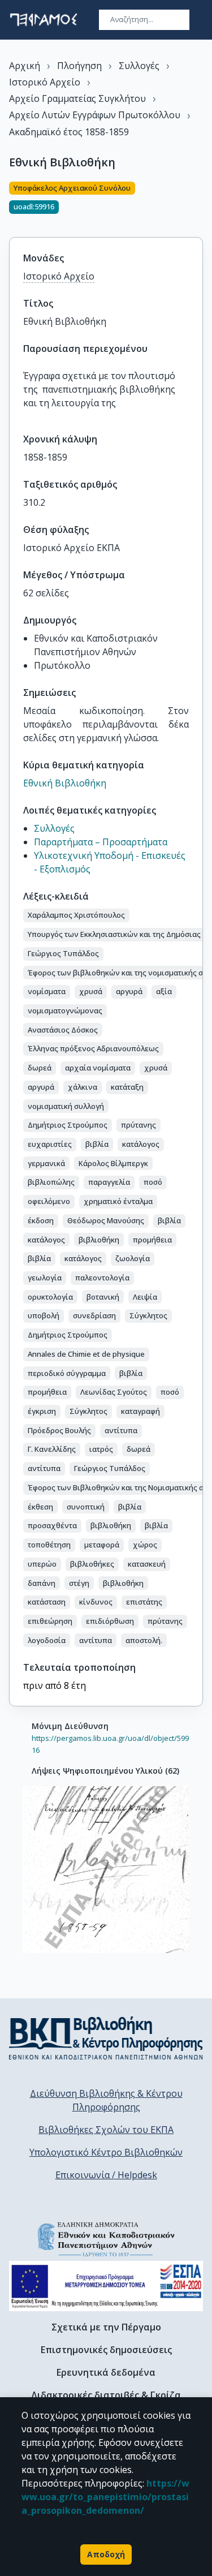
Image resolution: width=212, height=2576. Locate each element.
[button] (76, 915)
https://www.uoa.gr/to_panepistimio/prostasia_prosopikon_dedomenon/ (105, 2497)
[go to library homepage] (106, 2038)
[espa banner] (106, 2286)
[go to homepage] (44, 20)
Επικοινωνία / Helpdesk (106, 2175)
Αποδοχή (106, 2554)
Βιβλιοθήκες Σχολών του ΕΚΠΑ (106, 2130)
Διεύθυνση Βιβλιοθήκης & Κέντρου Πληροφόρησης (106, 2100)
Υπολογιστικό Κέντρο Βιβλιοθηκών (106, 2152)
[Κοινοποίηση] (198, 203)
